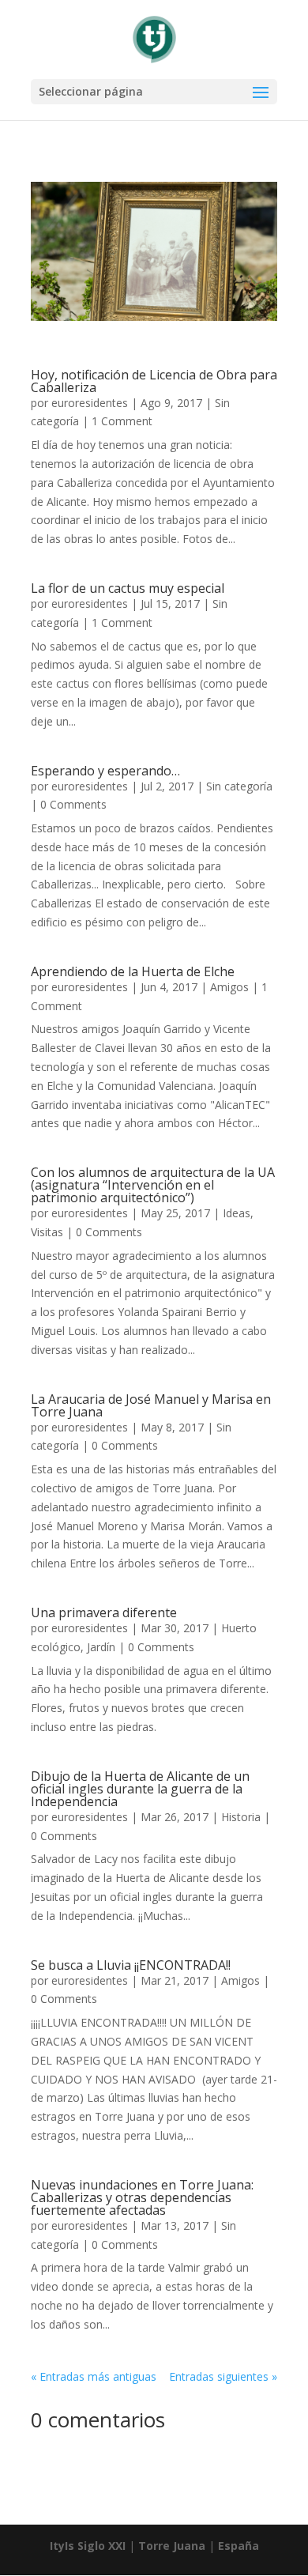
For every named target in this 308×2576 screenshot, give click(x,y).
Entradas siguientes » (223, 2376)
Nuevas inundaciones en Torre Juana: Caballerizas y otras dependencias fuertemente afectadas (142, 2197)
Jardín (101, 1647)
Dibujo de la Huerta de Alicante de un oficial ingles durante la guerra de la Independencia (140, 1789)
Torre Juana (172, 2546)
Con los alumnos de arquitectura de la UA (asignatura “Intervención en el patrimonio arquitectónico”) (153, 1185)
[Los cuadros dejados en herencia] (154, 317)
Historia (241, 1817)
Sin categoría (239, 786)
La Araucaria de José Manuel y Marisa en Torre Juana (151, 1405)
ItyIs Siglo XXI (88, 2546)
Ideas (237, 1213)
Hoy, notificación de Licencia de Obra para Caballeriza (154, 381)
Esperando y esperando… (105, 771)
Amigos (229, 987)
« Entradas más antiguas (94, 2376)
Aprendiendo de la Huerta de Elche (133, 971)
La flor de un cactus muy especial (128, 588)
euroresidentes (90, 403)
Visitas (47, 1232)
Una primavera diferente (104, 1612)
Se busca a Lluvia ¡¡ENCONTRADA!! (131, 1965)
